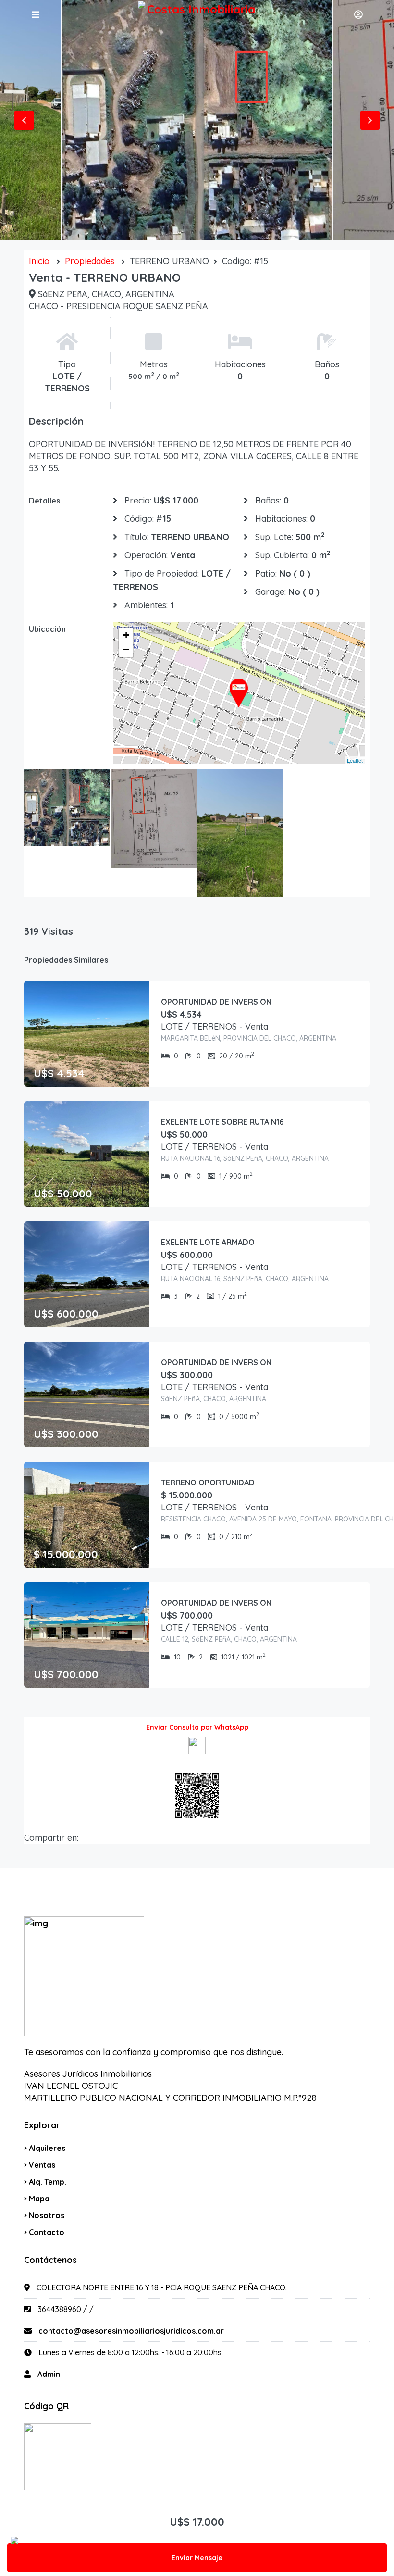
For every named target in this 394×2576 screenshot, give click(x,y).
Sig (370, 120)
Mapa (39, 2199)
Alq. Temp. (48, 2182)
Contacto (47, 2232)
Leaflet (355, 760)
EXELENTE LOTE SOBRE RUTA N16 (222, 1122)
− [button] (126, 649)
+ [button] (126, 635)
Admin (49, 2374)
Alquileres (47, 2148)
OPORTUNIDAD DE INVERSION (216, 1002)
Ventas (42, 2165)
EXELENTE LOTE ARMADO (208, 1242)
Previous (24, 120)
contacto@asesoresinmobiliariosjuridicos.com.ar (131, 2331)
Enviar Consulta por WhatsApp (197, 1727)
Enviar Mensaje (197, 2558)
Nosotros (47, 2215)
